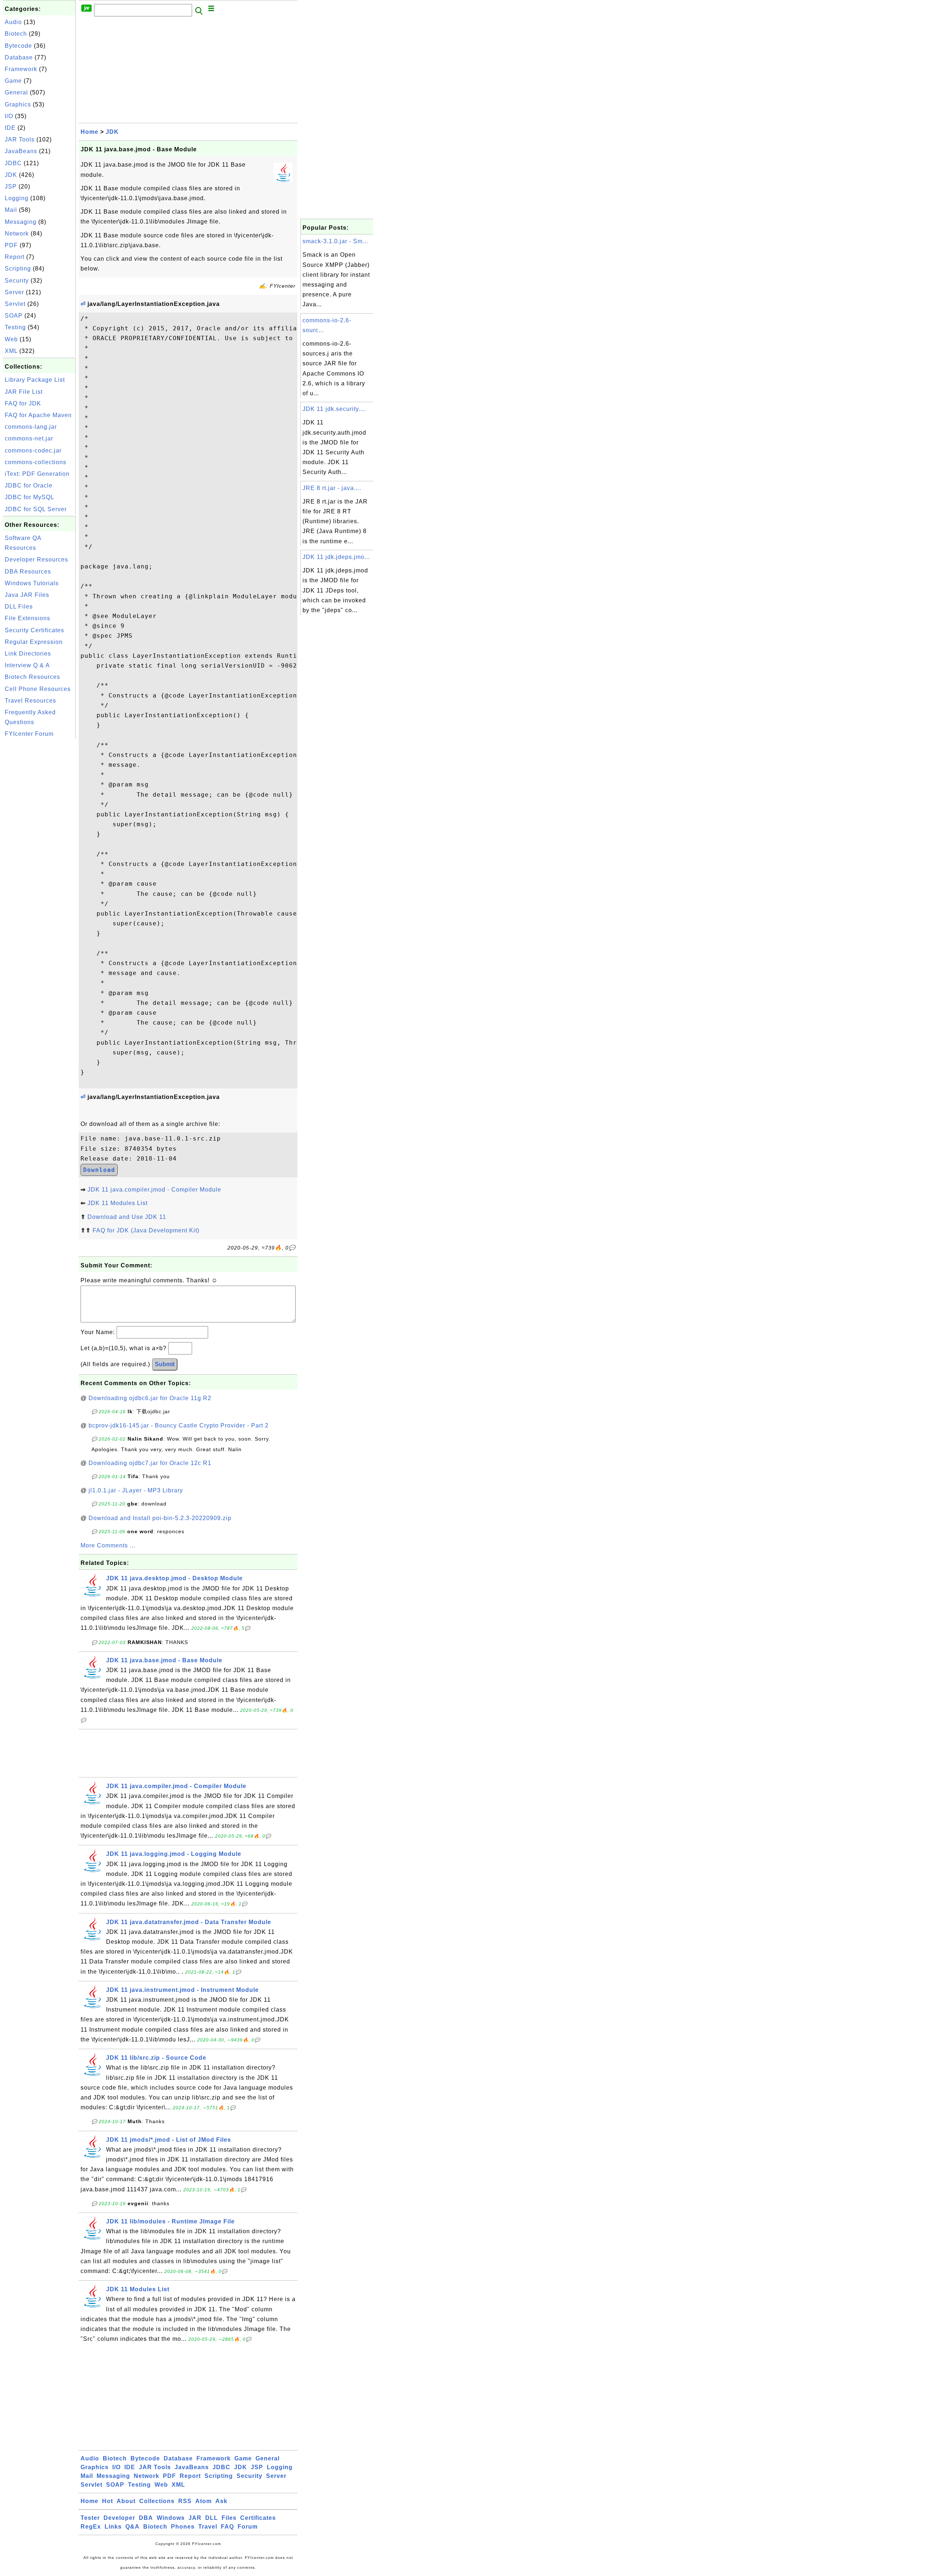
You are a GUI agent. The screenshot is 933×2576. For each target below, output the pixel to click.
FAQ (227, 2527)
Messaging (21, 222)
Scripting (18, 269)
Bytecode (18, 46)
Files (229, 2518)
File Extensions (28, 618)
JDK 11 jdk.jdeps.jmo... (336, 557)
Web (11, 339)
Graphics (18, 104)
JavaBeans (21, 151)
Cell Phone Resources (38, 689)
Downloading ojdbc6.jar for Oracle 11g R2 (150, 1398)
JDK (11, 175)
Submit (165, 1364)
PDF (11, 245)
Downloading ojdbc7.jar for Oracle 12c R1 (150, 1463)
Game (13, 81)
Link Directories (28, 654)
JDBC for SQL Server (36, 509)
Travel (208, 2527)
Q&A (132, 2527)
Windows (171, 2518)
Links (113, 2527)
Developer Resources (36, 560)
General (16, 92)
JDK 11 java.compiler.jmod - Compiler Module (154, 1190)
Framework (21, 69)
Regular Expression (34, 642)
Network (17, 234)
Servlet (15, 304)
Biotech (16, 34)
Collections (157, 2501)
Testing (15, 327)
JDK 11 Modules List (118, 1203)
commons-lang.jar (31, 427)
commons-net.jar (29, 438)
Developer (119, 2518)
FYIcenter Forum (29, 734)
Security (17, 281)
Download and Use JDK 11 (127, 1217)
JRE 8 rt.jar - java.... (332, 488)
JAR (195, 2518)
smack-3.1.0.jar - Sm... (335, 241)
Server (14, 292)
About (126, 2501)
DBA (146, 2518)
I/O (9, 116)
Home (89, 132)
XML (11, 351)
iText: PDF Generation (37, 474)
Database (19, 57)
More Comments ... (108, 1545)
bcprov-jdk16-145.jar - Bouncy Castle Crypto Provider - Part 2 (179, 1425)
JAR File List (24, 392)
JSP (11, 187)
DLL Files (19, 607)
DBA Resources (28, 572)
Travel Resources (30, 701)
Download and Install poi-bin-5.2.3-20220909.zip (160, 1518)
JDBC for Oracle (29, 485)
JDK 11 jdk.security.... (334, 409)
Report (15, 257)
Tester (90, 2518)
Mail (11, 210)
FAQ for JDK (23, 403)
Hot (108, 2501)
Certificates (258, 2518)
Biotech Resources (32, 677)
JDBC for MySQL (30, 497)
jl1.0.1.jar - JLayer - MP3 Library (136, 1490)
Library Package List (35, 380)
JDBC (13, 163)
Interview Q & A (27, 665)
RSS (185, 2501)
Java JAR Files (27, 595)
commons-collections (36, 462)
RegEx (91, 2527)
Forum (248, 2527)
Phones (183, 2527)
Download (99, 1170)
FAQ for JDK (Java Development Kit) (146, 1230)
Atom (204, 2501)
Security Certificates (34, 630)
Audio (13, 22)
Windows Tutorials (32, 583)
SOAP (14, 316)
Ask (221, 2501)
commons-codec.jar (33, 450)
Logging (17, 198)
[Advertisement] (39, 850)
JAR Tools (20, 139)
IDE (10, 128)
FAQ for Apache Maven (38, 415)
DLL (212, 2518)
